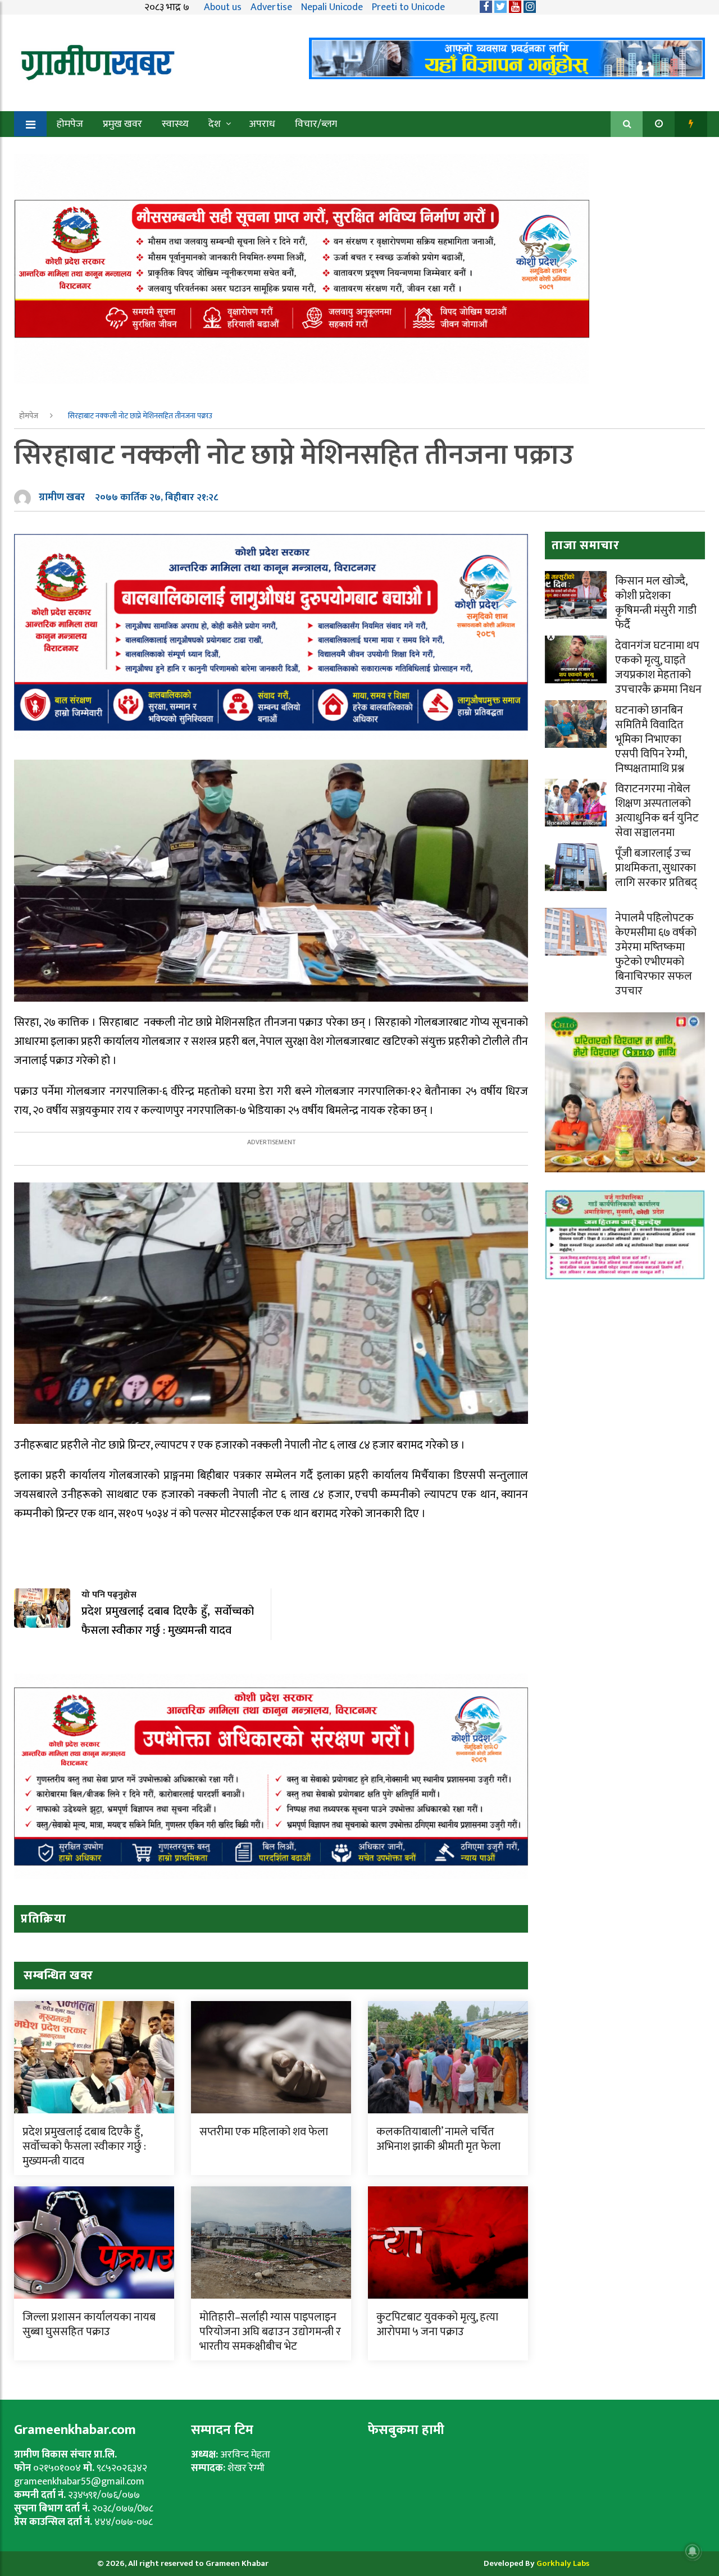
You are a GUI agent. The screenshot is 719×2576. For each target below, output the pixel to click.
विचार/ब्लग (316, 124)
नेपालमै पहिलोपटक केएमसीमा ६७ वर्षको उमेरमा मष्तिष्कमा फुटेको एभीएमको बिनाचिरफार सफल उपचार (656, 954)
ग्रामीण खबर (62, 497)
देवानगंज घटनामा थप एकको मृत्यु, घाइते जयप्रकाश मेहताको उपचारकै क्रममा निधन (658, 668)
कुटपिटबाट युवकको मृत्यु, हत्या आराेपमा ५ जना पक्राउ (437, 2324)
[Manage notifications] (693, 2551)
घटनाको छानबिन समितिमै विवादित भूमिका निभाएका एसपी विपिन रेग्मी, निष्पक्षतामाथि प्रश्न (651, 739)
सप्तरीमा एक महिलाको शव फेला (264, 2132)
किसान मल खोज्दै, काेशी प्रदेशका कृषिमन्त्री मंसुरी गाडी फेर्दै (656, 603)
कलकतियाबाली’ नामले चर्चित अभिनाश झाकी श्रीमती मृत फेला (438, 2139)
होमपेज (70, 124)
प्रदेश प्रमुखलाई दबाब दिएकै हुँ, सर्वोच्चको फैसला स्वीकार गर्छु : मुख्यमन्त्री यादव (84, 2146)
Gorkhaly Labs (563, 2563)
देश (215, 124)
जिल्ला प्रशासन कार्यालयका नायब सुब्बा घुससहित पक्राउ (89, 2324)
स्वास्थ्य (175, 124)
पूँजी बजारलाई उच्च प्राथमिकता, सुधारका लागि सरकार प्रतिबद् (656, 868)
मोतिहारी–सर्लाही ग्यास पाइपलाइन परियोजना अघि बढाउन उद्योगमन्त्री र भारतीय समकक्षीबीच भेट (270, 2332)
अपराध (262, 124)
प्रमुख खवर (122, 124)
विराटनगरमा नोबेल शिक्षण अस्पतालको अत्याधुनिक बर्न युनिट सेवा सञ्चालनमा (657, 811)
